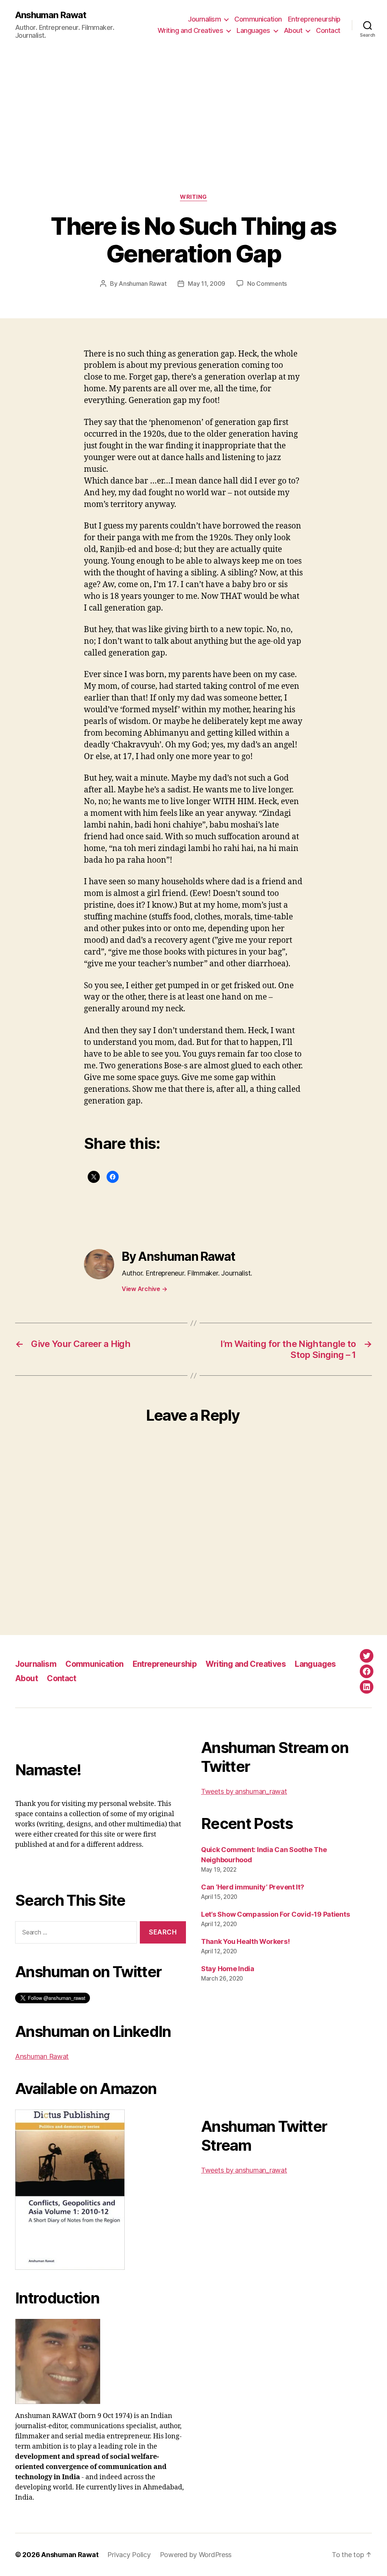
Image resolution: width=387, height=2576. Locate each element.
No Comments (267, 284)
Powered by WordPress (196, 2555)
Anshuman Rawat (51, 15)
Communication (258, 19)
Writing (193, 197)
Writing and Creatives (190, 30)
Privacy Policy (129, 2555)
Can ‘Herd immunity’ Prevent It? (253, 1887)
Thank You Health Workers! (245, 1941)
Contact (328, 30)
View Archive (144, 1289)
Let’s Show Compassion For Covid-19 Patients (275, 1914)
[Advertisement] (193, 137)
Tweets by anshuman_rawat (244, 1791)
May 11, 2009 (207, 284)
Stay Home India (228, 1969)
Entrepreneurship (314, 19)
